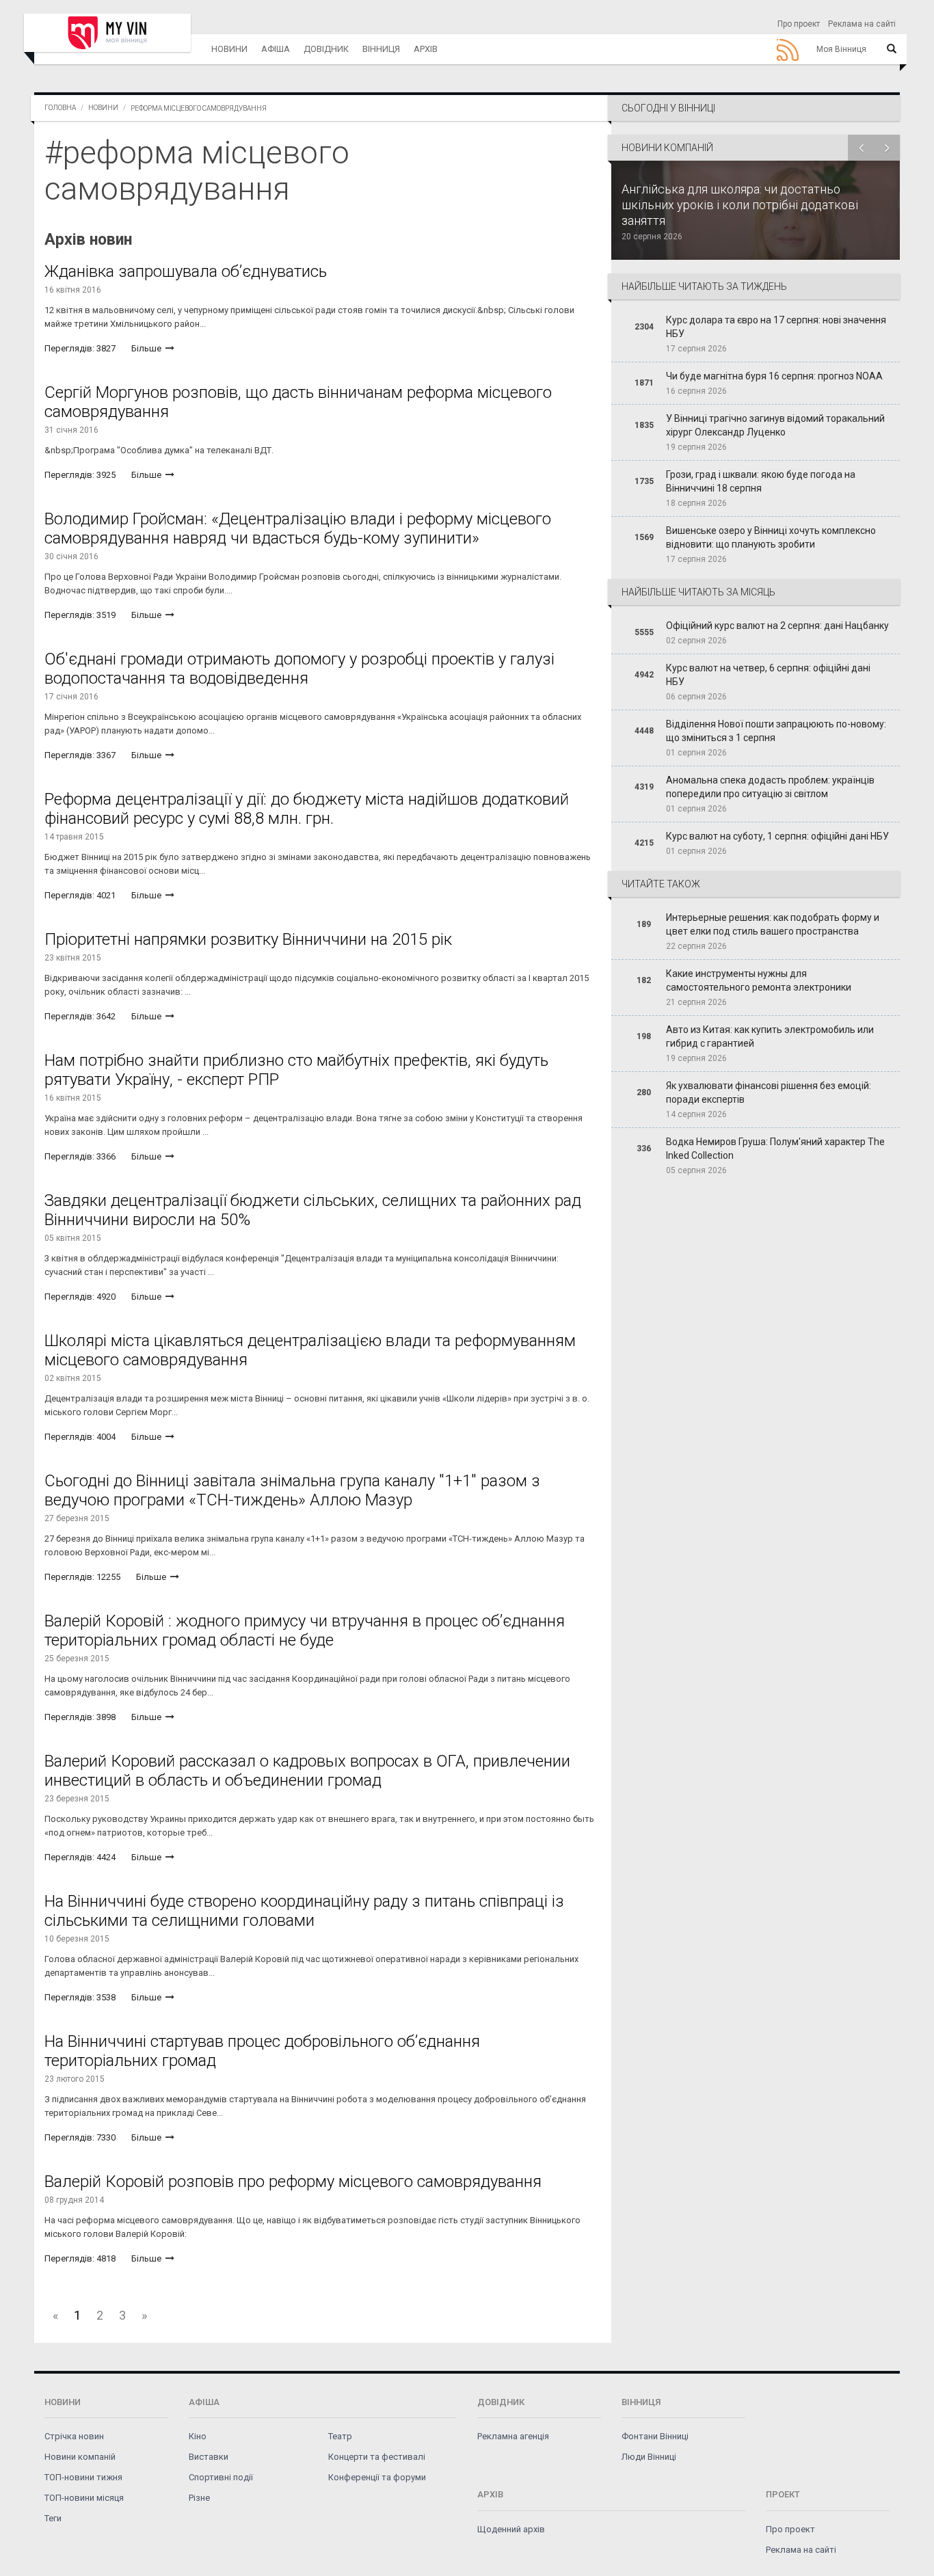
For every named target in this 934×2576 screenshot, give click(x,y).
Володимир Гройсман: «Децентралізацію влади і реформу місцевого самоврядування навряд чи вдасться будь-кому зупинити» (298, 528)
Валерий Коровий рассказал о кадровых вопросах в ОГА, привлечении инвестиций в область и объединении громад (307, 1771)
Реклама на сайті (862, 24)
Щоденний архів (511, 2529)
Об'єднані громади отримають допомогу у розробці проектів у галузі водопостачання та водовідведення (299, 669)
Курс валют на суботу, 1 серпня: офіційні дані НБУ (777, 836)
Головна (60, 108)
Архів (426, 49)
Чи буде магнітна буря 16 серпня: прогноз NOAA (774, 376)
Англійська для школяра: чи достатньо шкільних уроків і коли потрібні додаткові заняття (740, 205)
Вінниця (381, 49)
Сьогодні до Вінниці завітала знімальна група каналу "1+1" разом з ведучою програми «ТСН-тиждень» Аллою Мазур (292, 1490)
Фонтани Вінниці (655, 2436)
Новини (229, 49)
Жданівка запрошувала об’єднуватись (186, 271)
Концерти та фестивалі (377, 2457)
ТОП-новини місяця (84, 2498)
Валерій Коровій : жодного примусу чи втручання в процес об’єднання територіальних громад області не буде (305, 1631)
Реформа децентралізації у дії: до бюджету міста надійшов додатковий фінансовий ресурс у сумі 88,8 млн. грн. (307, 809)
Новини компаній (80, 2457)
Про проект (799, 24)
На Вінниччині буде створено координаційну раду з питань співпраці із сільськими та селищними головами (304, 1911)
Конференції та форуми (377, 2477)
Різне (199, 2498)
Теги (53, 2518)
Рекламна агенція (513, 2436)
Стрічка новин (74, 2436)
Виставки (209, 2457)
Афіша (276, 49)
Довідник (326, 49)
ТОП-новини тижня (83, 2477)
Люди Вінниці (649, 2457)
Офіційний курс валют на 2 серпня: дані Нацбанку (777, 626)
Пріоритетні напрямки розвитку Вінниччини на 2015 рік (248, 939)
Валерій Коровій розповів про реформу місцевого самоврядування (293, 2182)
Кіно (198, 2436)
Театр (340, 2436)
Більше (147, 348)
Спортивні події (221, 2477)
